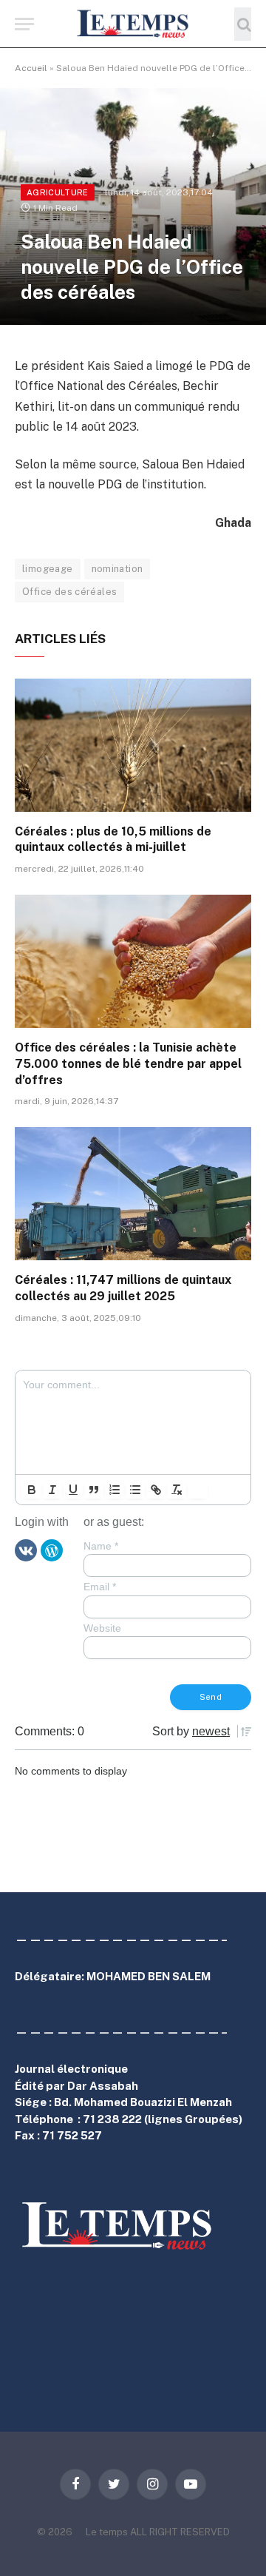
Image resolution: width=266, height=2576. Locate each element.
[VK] (26, 1550)
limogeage (48, 569)
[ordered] (115, 1490)
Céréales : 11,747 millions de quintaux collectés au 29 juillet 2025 (123, 1288)
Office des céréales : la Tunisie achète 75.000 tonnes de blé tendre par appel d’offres (128, 1064)
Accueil (31, 68)
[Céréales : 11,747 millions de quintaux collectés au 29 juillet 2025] (133, 1194)
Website (102, 1628)
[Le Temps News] (133, 24)
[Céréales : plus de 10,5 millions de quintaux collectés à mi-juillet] (133, 745)
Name (101, 1546)
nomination (117, 569)
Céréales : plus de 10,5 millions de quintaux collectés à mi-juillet (113, 840)
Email (100, 1587)
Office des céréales (69, 592)
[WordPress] (52, 1550)
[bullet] (135, 1490)
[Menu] (24, 24)
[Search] (243, 24)
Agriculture (58, 192)
